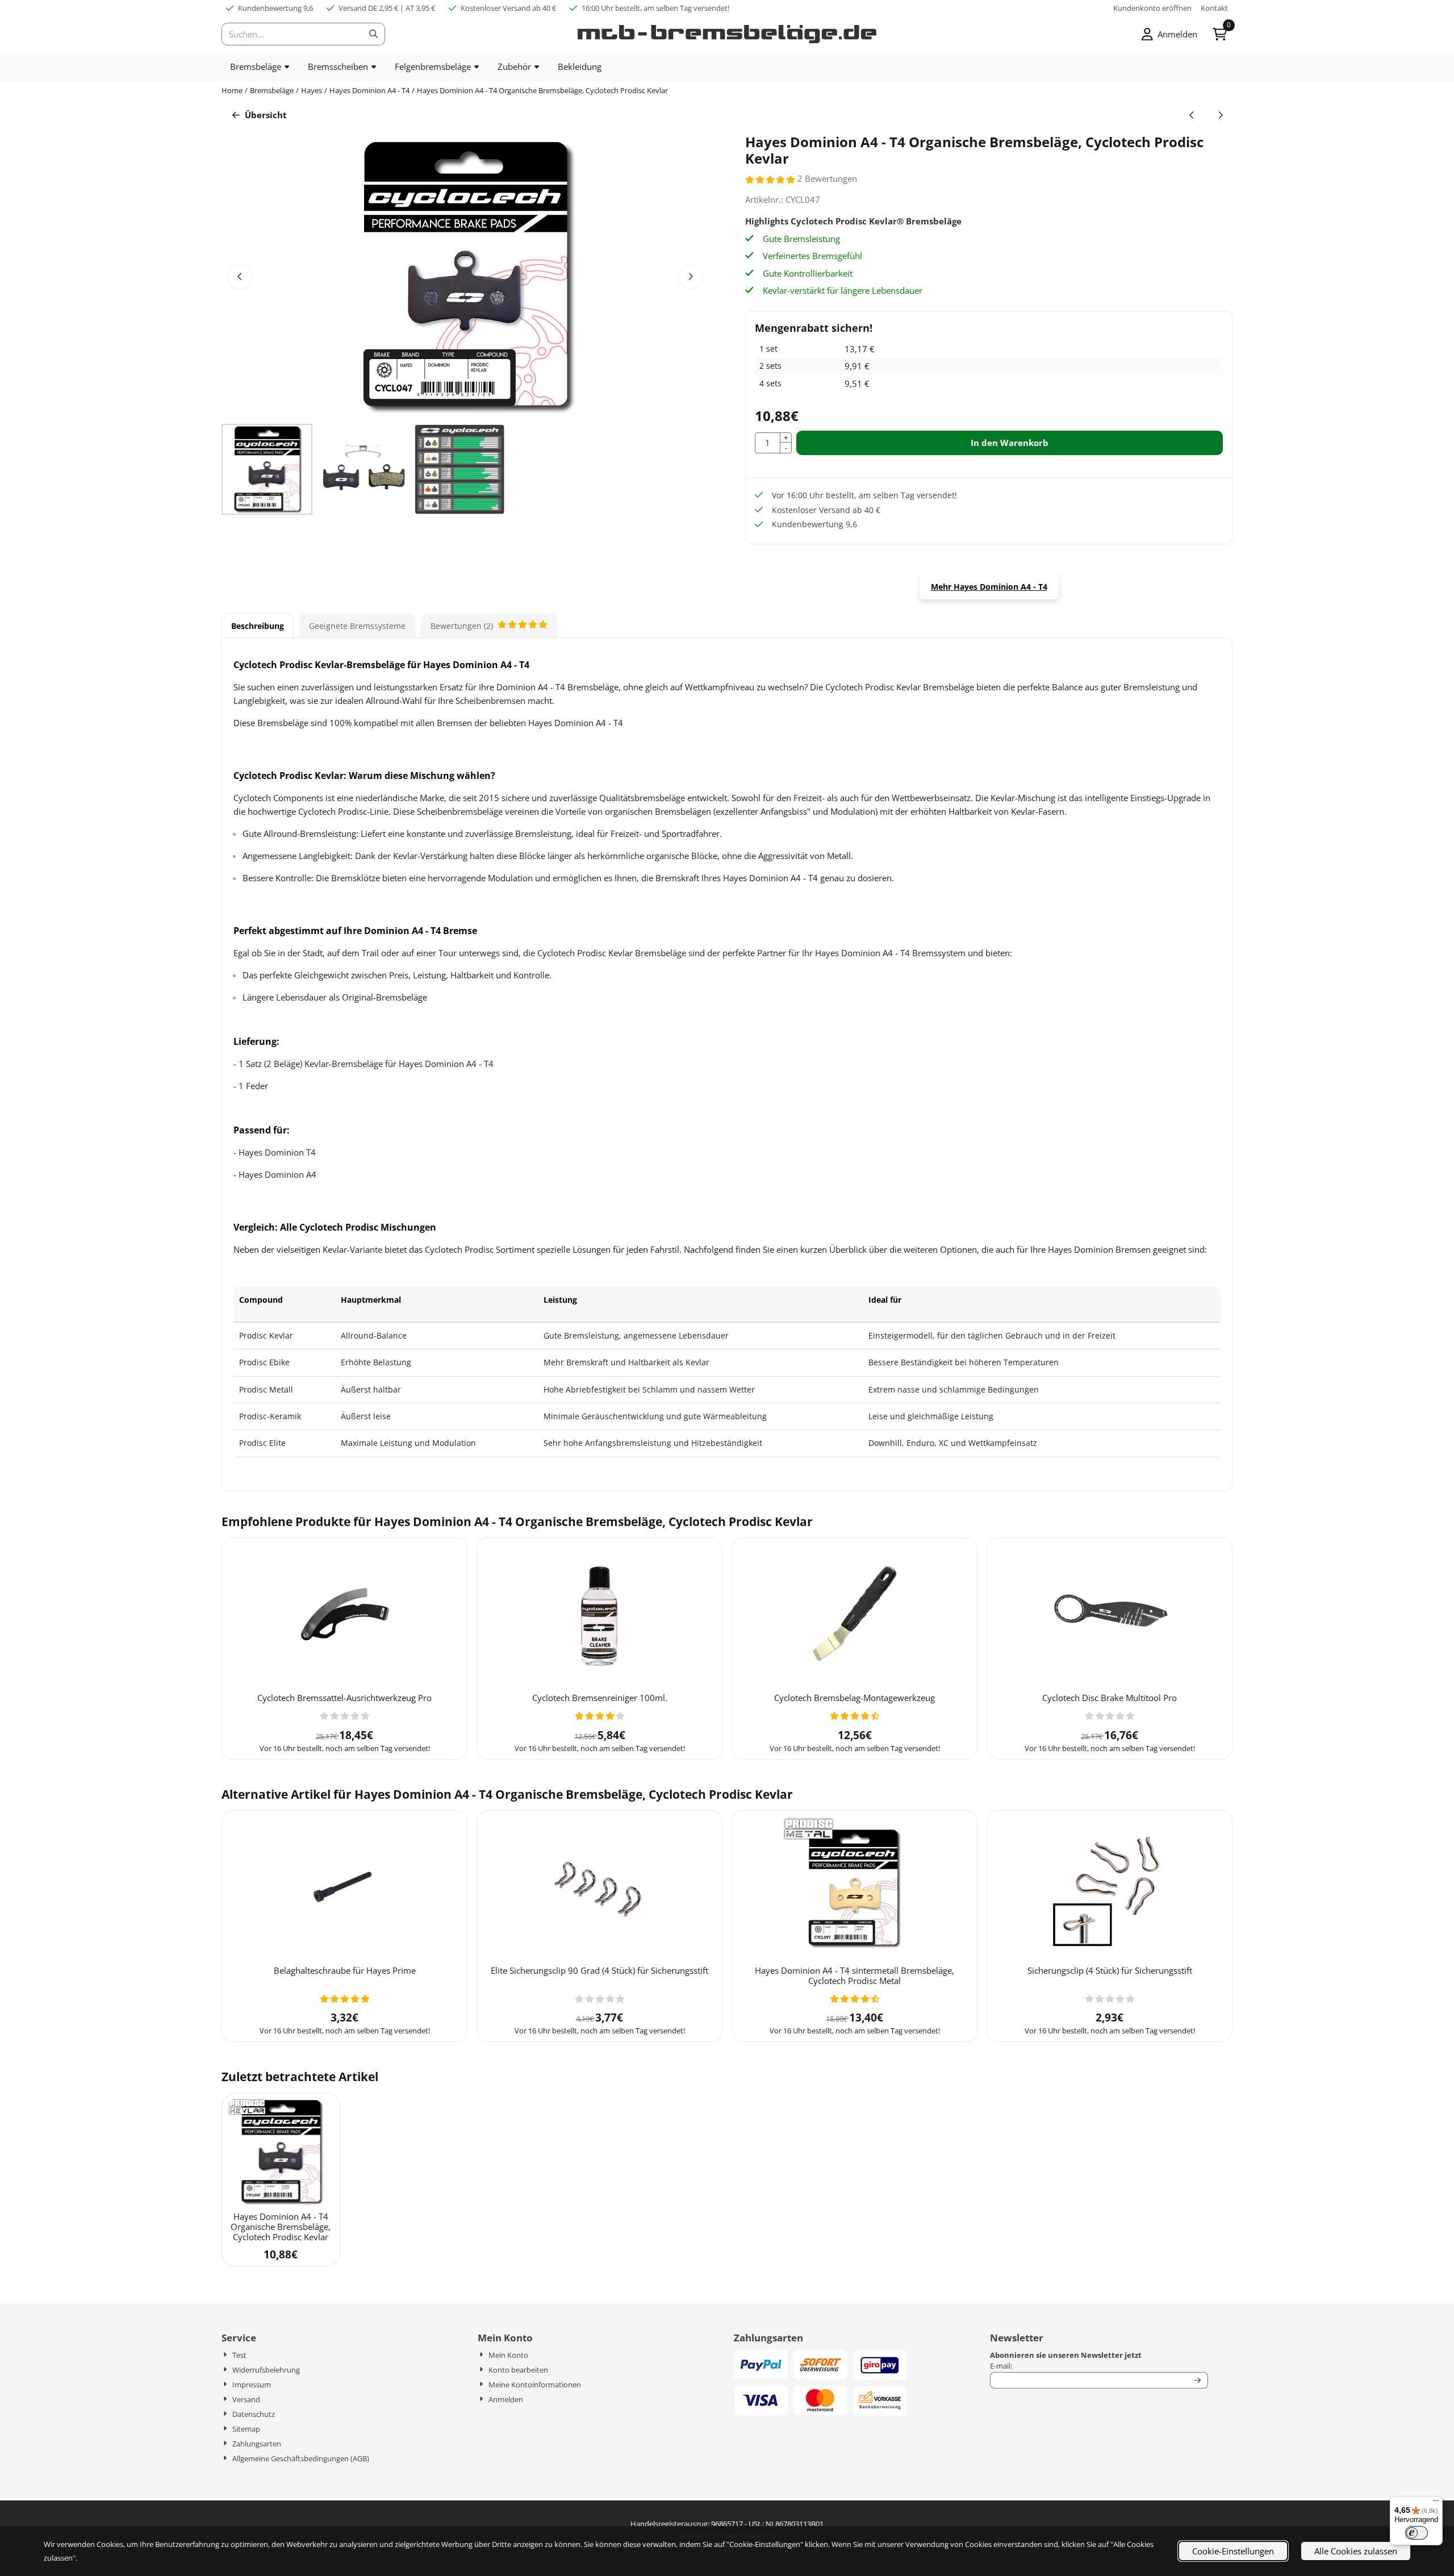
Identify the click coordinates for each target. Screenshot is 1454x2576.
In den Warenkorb (1010, 443)
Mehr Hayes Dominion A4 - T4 (989, 587)
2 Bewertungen (827, 178)
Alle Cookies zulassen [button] (1356, 2551)
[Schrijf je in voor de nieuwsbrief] (1198, 2381)
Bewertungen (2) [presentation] (462, 626)
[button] (1169, 34)
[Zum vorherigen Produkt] (1192, 115)
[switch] (1417, 2533)
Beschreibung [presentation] (258, 626)
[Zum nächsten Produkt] (1221, 115)
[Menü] (1436, 2503)
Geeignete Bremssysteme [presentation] (357, 626)
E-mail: (1089, 2366)
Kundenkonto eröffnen (1152, 8)
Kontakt (1214, 8)
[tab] (258, 626)
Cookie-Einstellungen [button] (1233, 2551)
